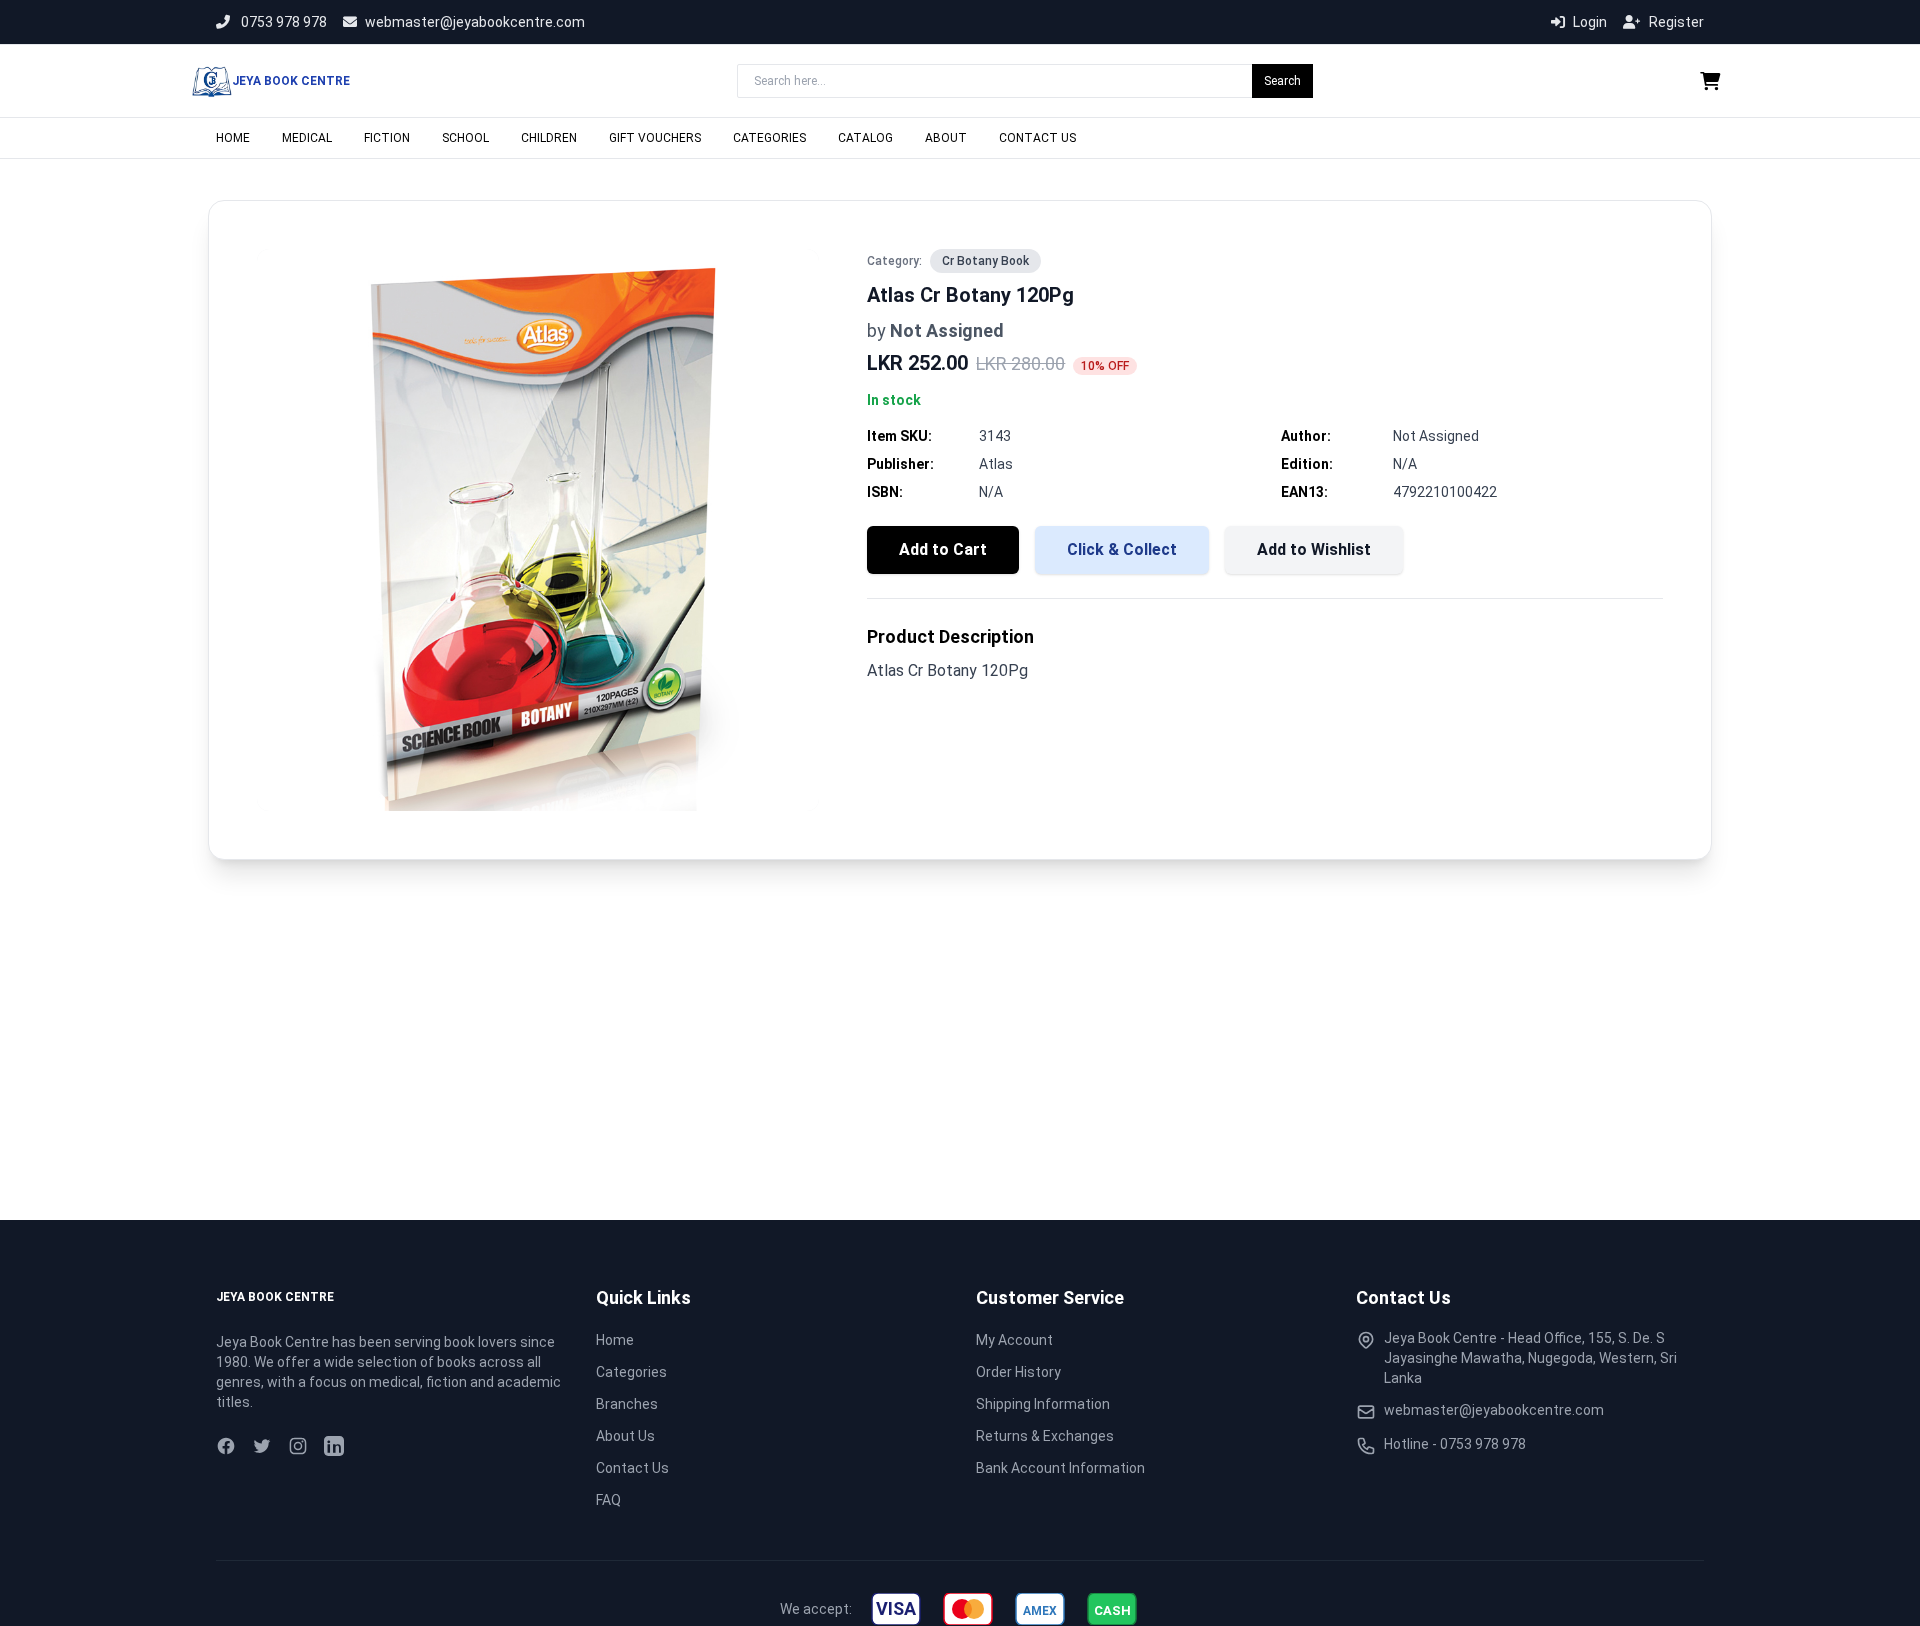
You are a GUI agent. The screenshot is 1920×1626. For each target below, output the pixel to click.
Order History (1018, 1372)
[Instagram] (298, 1446)
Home (615, 1340)
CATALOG (865, 138)
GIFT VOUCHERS (655, 138)
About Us (625, 1436)
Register (1676, 22)
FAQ (608, 1500)
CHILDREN (549, 138)
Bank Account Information (1060, 1468)
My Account (1014, 1340)
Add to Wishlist (1314, 549)
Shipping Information (1043, 1404)
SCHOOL (465, 138)
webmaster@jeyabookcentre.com (475, 22)
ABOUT (946, 138)
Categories (631, 1372)
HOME (233, 138)
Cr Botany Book (985, 261)
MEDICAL (307, 138)
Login (1590, 22)
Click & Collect (1122, 549)
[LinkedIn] (334, 1446)
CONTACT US (1037, 138)
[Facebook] (226, 1446)
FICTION (387, 138)
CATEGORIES (769, 138)
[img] (896, 1609)
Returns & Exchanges (1045, 1436)
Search (1282, 81)
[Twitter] (262, 1446)
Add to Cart (943, 549)
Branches (627, 1404)
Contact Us (632, 1468)
